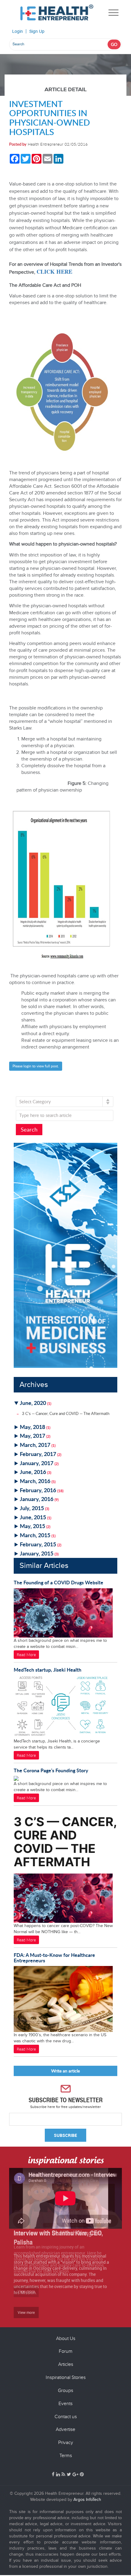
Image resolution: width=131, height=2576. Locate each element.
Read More (26, 1655)
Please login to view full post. (36, 1066)
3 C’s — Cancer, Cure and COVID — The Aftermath (66, 1413)
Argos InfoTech (87, 2500)
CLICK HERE (54, 271)
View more (26, 2312)
